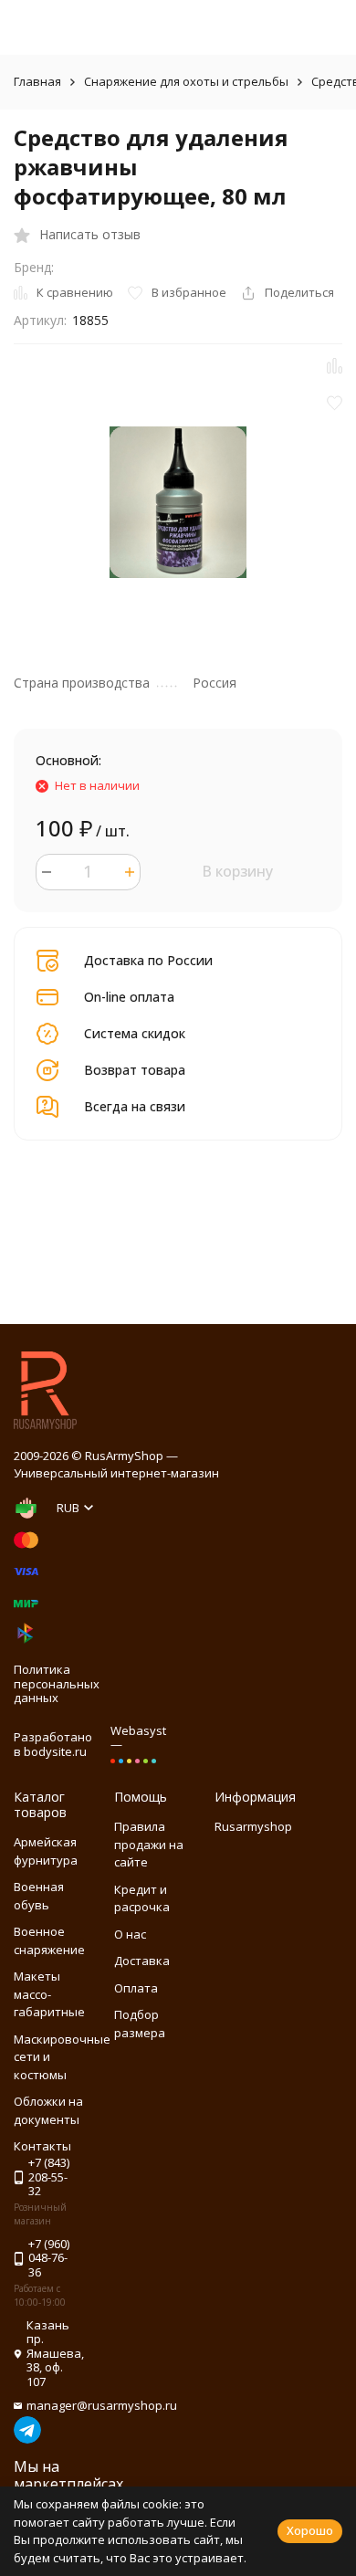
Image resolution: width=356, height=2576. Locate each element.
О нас (130, 1934)
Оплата (136, 1988)
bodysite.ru (55, 1751)
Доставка (142, 1961)
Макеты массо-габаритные (49, 1994)
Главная (37, 81)
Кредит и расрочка (142, 1898)
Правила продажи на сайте (149, 1844)
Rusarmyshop (253, 1826)
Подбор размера (140, 2024)
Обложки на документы (48, 2110)
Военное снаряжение (49, 1940)
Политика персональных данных (57, 1683)
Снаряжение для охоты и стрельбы (186, 81)
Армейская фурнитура (46, 1851)
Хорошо (310, 2530)
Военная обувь (39, 1896)
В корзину (237, 871)
